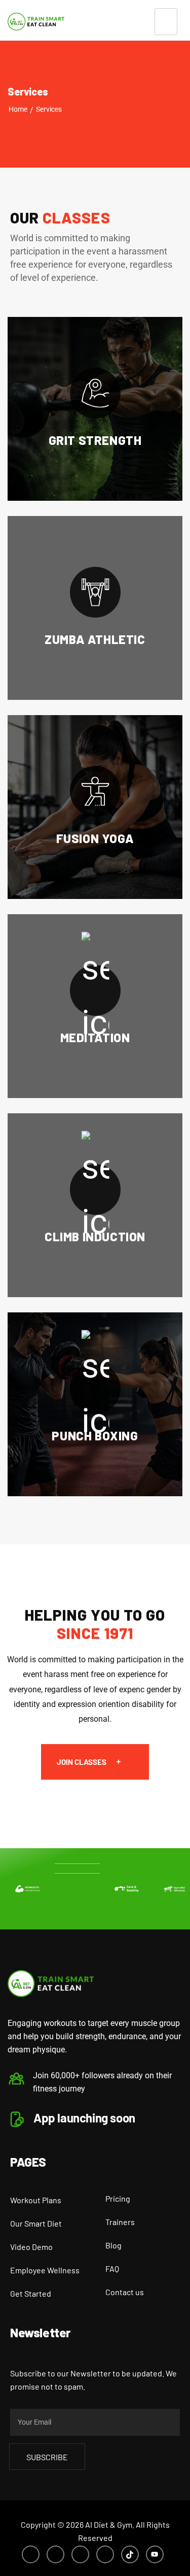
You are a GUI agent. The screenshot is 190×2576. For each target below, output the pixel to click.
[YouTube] (155, 2554)
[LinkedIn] (80, 2554)
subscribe (47, 2457)
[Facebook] (31, 2554)
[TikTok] (130, 2554)
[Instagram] (105, 2554)
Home (18, 109)
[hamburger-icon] (166, 22)
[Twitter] (55, 2554)
